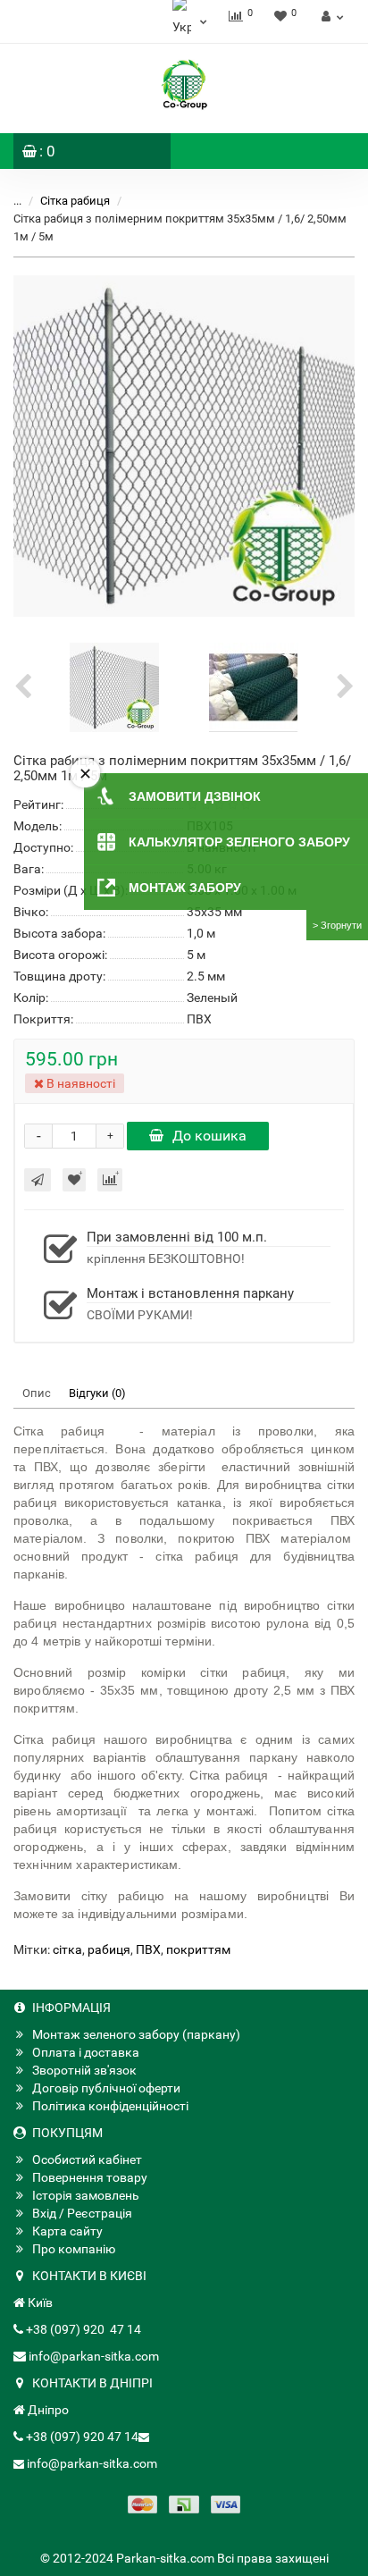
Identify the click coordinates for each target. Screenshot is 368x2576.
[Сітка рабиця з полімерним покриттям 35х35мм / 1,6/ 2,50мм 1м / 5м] (184, 446)
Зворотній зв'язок (84, 2070)
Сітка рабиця (76, 201)
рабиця (109, 1949)
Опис (37, 1393)
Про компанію (74, 2249)
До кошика (209, 1136)
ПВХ (148, 1949)
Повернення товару (90, 2177)
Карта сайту (67, 2231)
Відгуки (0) (97, 1393)
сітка (67, 1949)
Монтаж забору (185, 888)
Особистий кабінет (87, 2159)
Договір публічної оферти (106, 2088)
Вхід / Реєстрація (82, 2213)
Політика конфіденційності (110, 2106)
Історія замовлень (86, 2195)
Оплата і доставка (86, 2052)
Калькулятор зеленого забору (239, 842)
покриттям (198, 1949)
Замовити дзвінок (195, 796)
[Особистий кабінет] (330, 16)
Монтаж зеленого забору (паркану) (136, 2034)
